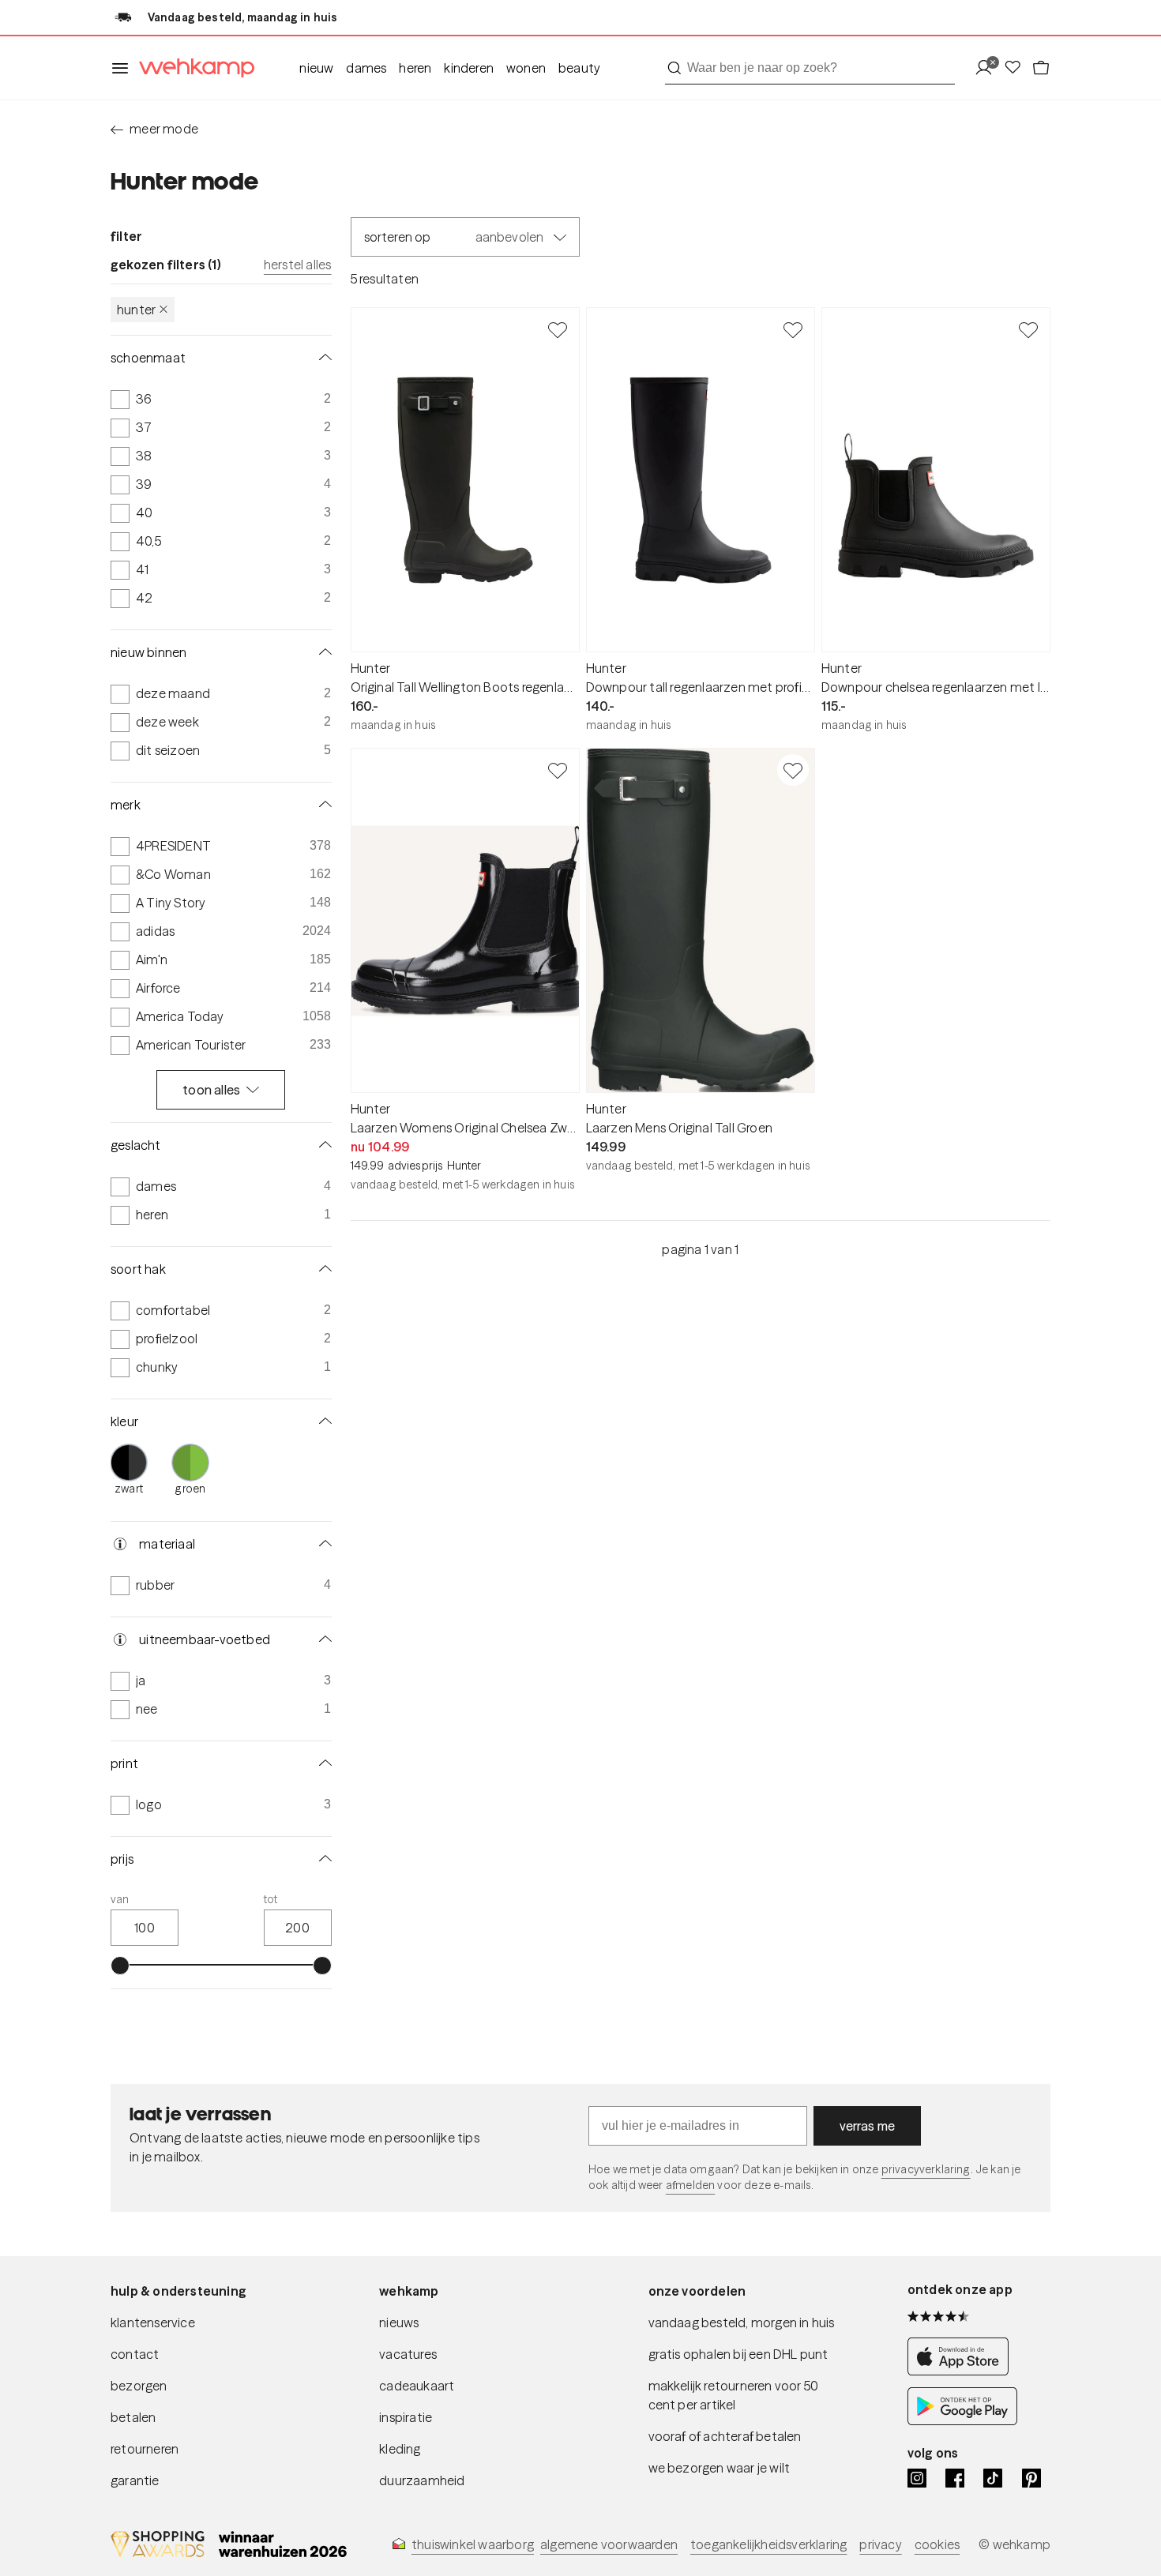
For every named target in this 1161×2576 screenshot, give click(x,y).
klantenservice (153, 2323)
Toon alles (211, 1090)
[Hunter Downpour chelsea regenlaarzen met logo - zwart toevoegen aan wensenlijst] (1028, 329)
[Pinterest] (1031, 2478)
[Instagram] (917, 2478)
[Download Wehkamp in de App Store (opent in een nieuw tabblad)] (962, 2371)
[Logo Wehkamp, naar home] (192, 68)
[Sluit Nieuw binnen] (322, 652)
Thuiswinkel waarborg (473, 2544)
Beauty (579, 68)
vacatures (408, 2354)
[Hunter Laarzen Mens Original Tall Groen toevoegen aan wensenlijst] (793, 770)
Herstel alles (298, 265)
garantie (135, 2480)
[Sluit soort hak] (322, 1269)
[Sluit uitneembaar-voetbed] (322, 1639)
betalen (133, 2417)
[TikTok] (993, 2478)
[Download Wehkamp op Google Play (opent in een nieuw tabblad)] (962, 2421)
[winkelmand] (1041, 68)
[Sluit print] (322, 1763)
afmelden (690, 2185)
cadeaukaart (417, 2386)
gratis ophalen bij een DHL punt (738, 2354)
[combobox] (810, 68)
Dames (366, 68)
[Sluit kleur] (322, 1421)
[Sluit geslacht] (322, 1145)
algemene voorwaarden (609, 2544)
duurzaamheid (422, 2480)
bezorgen (139, 2386)
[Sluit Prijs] (322, 1859)
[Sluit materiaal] (322, 1544)
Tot (271, 1899)
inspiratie (406, 2417)
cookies (937, 2544)
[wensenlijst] (1017, 68)
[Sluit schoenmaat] (322, 358)
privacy (880, 2544)
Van (120, 1899)
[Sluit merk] (322, 805)
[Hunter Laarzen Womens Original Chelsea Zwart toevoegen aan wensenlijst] (558, 770)
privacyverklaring (926, 2169)
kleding (400, 2449)
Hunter (136, 310)
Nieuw (316, 68)
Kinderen (469, 68)
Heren (415, 68)
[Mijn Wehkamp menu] (988, 68)
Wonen (526, 68)
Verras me (868, 2126)
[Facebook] (955, 2478)
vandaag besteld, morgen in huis (742, 2323)
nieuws (399, 2323)
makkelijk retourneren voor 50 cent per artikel (734, 2395)
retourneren (145, 2449)
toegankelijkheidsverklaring (768, 2544)
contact (135, 2354)
